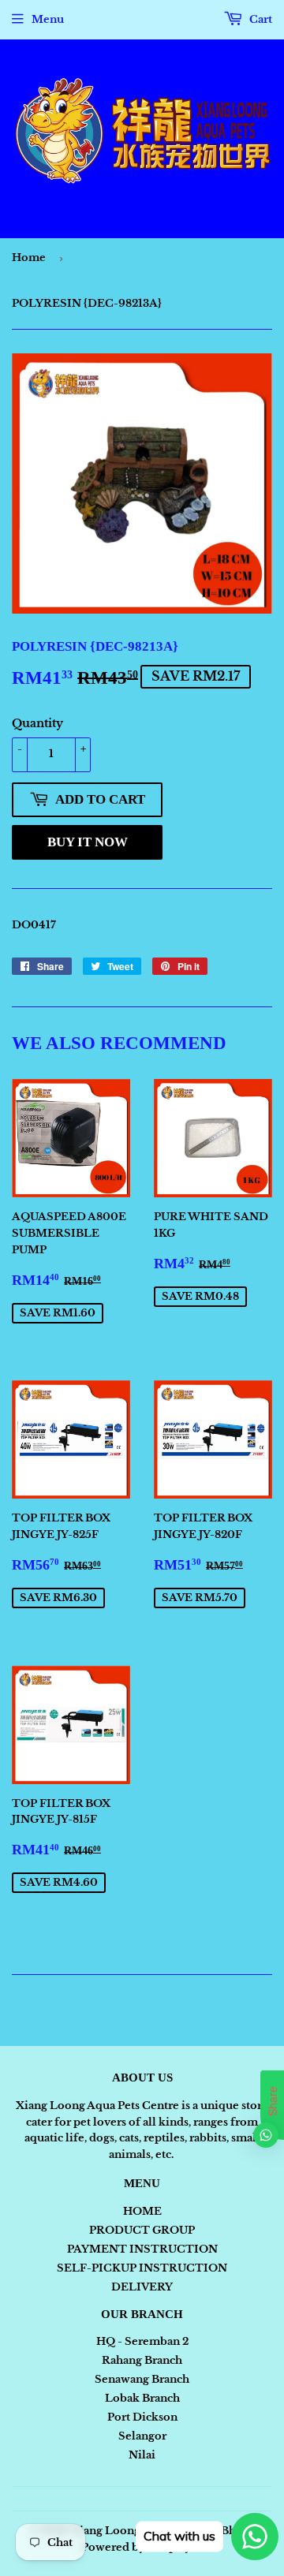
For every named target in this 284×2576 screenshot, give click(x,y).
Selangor (142, 2436)
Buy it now (88, 842)
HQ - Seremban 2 (142, 2341)
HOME (142, 2211)
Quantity (37, 723)
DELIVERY (142, 2287)
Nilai (142, 2455)
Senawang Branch (142, 2379)
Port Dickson (142, 2417)
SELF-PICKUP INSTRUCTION (142, 2268)
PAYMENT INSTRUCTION (142, 2249)
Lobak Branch (142, 2398)
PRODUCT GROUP (142, 2230)
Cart (260, 19)
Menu (48, 19)
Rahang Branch (142, 2360)
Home (29, 258)
